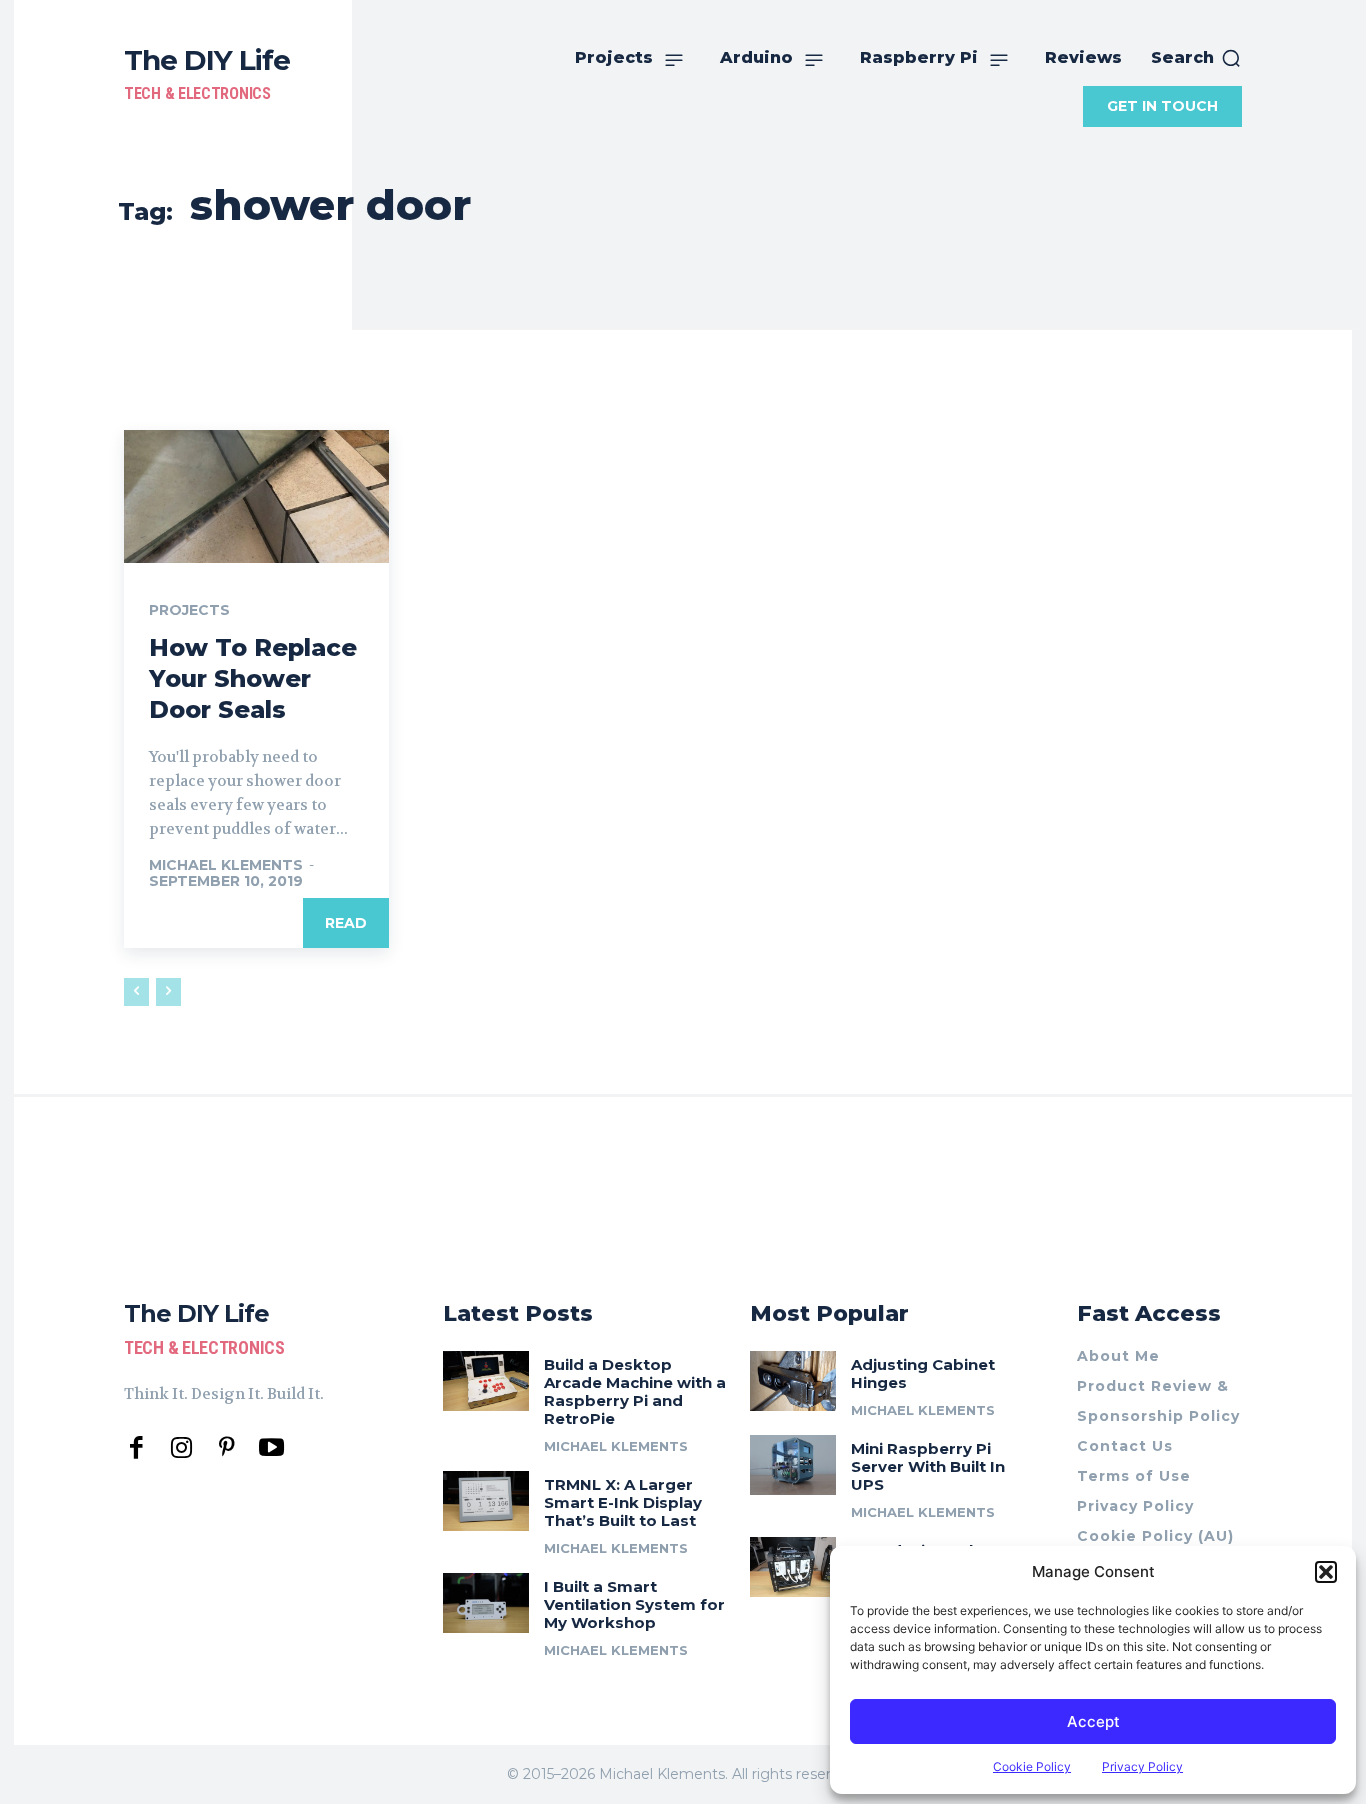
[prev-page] (136, 992)
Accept (1093, 1721)
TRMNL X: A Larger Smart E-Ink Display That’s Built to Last (623, 1502)
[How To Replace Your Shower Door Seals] (256, 496)
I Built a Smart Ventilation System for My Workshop (634, 1604)
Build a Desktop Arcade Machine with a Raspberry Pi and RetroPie (635, 1391)
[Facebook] (136, 1448)
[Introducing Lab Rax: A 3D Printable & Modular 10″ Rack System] (793, 1567)
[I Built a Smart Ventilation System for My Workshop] (486, 1603)
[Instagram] (181, 1448)
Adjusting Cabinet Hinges (923, 1373)
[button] (1326, 1572)
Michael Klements (226, 865)
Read (346, 923)
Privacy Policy (1142, 1766)
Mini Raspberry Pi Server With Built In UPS (928, 1466)
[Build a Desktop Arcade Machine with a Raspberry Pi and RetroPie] (486, 1381)
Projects (189, 610)
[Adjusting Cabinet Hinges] (793, 1381)
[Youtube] (271, 1448)
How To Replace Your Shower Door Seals (253, 678)
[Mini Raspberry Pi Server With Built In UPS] (793, 1465)
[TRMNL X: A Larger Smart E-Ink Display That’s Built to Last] (486, 1501)
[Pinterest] (226, 1448)
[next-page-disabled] (168, 992)
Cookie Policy (1032, 1766)
